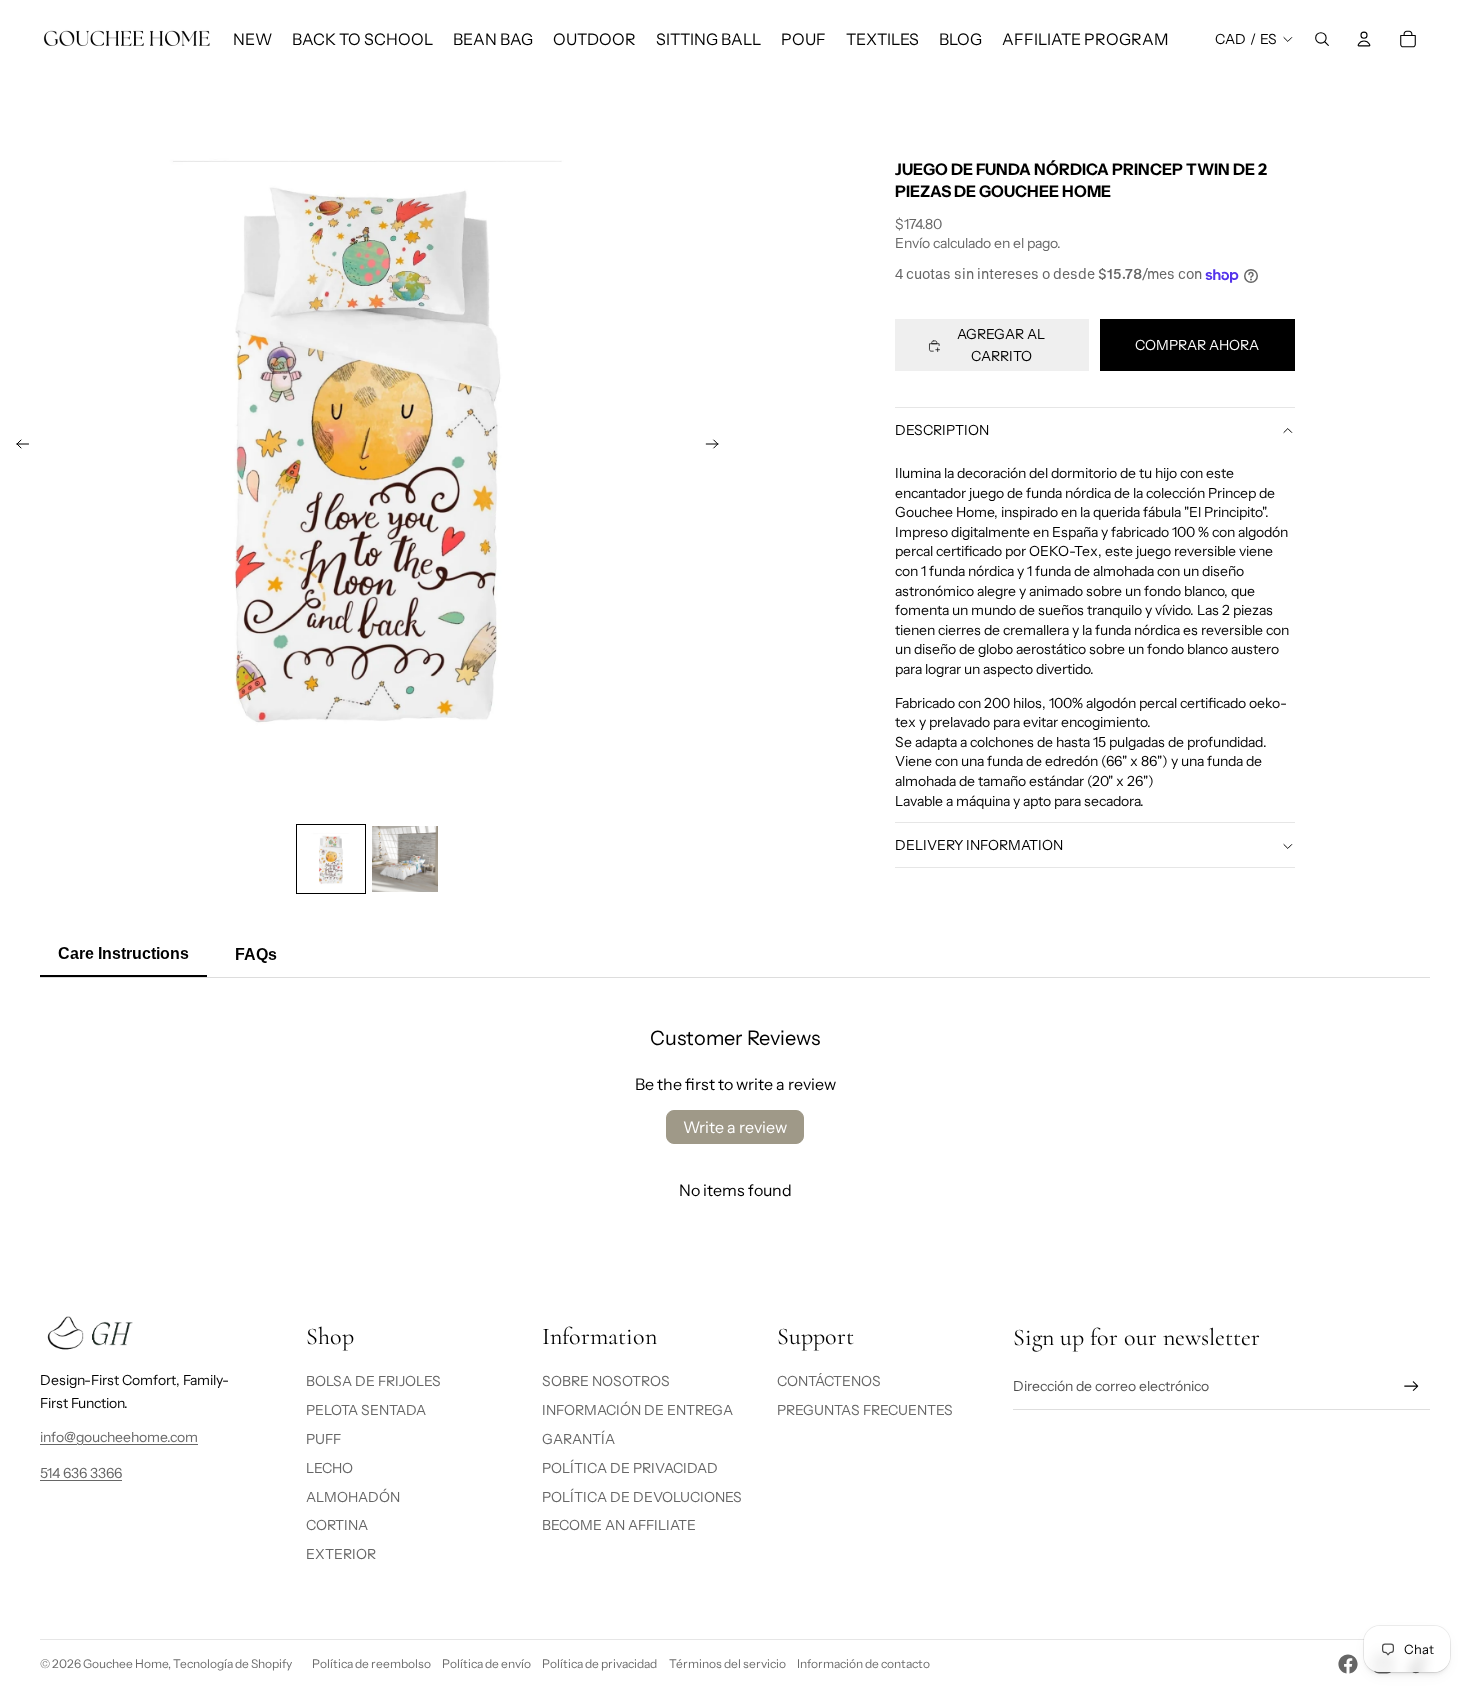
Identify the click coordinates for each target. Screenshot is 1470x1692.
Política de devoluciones (642, 1497)
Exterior (341, 1554)
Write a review (735, 1127)
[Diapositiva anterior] (16, 448)
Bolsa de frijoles (373, 1381)
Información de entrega (637, 1410)
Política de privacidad (599, 1663)
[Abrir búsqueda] (1322, 39)
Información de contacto (863, 1663)
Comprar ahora (1197, 346)
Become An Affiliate (619, 1525)
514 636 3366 (81, 1473)
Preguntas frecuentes (865, 1410)
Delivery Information (979, 846)
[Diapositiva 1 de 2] (331, 859)
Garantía (578, 1439)
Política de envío (486, 1663)
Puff (323, 1439)
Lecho (329, 1468)
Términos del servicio (727, 1663)
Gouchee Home (125, 1663)
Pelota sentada (366, 1410)
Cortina (337, 1525)
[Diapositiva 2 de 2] (405, 859)
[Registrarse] (1411, 1386)
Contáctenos (829, 1381)
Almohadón (353, 1497)
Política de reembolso (371, 1663)
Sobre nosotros (606, 1381)
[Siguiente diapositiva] (718, 448)
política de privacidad (630, 1468)
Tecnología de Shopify (232, 1663)
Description (942, 430)
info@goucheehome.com (119, 1437)
